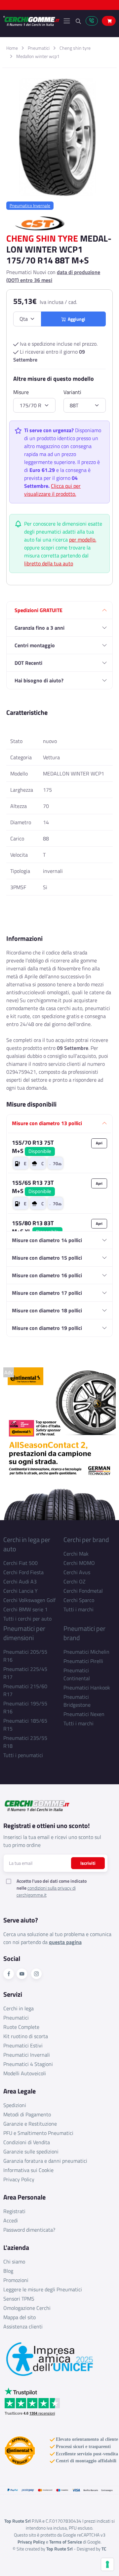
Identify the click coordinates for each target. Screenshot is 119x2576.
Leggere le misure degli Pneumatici (43, 2289)
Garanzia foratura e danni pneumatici (45, 2161)
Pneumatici (39, 48)
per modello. (83, 540)
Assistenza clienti (23, 2326)
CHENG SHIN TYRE (42, 238)
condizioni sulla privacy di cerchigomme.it (46, 1891)
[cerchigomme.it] (31, 21)
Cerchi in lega (19, 2008)
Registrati (14, 2211)
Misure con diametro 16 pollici (47, 1275)
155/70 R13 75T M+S (33, 1147)
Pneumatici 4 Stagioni (28, 2064)
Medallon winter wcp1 (38, 56)
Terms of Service (66, 2542)
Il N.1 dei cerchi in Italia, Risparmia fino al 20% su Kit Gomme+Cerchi (59, 6)
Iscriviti (88, 1863)
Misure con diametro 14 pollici (47, 1240)
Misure (21, 392)
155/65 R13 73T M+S (33, 1187)
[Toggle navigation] (67, 21)
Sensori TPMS (19, 2299)
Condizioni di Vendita (27, 2142)
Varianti (72, 392)
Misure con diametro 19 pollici (47, 1328)
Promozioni (16, 2280)
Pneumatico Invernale (30, 205)
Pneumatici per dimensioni (24, 1633)
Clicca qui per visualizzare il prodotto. (52, 490)
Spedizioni (15, 2105)
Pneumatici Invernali (27, 2055)
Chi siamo (14, 2261)
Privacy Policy (19, 2179)
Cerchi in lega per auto (27, 1544)
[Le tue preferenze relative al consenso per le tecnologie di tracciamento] (107, 2564)
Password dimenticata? (29, 2230)
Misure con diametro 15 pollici (47, 1258)
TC (104, 2549)
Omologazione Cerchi (27, 2308)
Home (12, 48)
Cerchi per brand (86, 1540)
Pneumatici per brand (84, 1633)
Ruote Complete (21, 2027)
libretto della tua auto (49, 563)
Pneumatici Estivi (23, 2045)
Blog (8, 2271)
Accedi (11, 2220)
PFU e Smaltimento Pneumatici (38, 2133)
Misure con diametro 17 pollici (47, 1293)
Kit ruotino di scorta (26, 2036)
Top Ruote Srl (59, 2549)
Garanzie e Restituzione (30, 2124)
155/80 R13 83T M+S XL (35, 1227)
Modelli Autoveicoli (25, 2073)
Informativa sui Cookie (28, 2170)
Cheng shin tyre (75, 48)
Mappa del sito (20, 2317)
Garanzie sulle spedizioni (31, 2151)
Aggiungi (76, 319)
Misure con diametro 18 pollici (47, 1310)
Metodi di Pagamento (27, 2114)
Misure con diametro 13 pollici (47, 1123)
